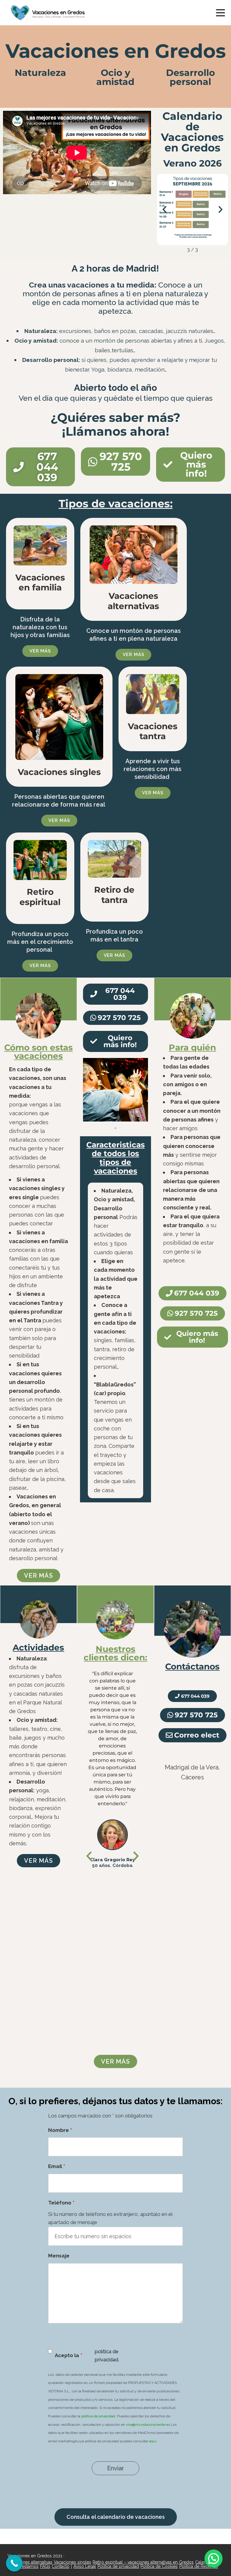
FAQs (45, 2566)
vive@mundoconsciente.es (148, 2425)
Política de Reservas (199, 2566)
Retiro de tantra (114, 895)
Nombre (60, 2130)
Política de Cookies (159, 2566)
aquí (153, 2441)
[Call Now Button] (14, 2563)
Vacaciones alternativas (133, 601)
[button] (165, 210)
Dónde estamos (23, 2566)
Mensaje (59, 2256)
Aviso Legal (85, 2566)
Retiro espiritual (40, 897)
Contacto (61, 2566)
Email (57, 2166)
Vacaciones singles (59, 772)
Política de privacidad (118, 2566)
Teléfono (61, 2203)
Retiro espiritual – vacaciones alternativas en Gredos (143, 2562)
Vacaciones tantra (153, 731)
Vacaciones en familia (40, 583)
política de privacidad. (99, 2416)
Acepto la (68, 2355)
